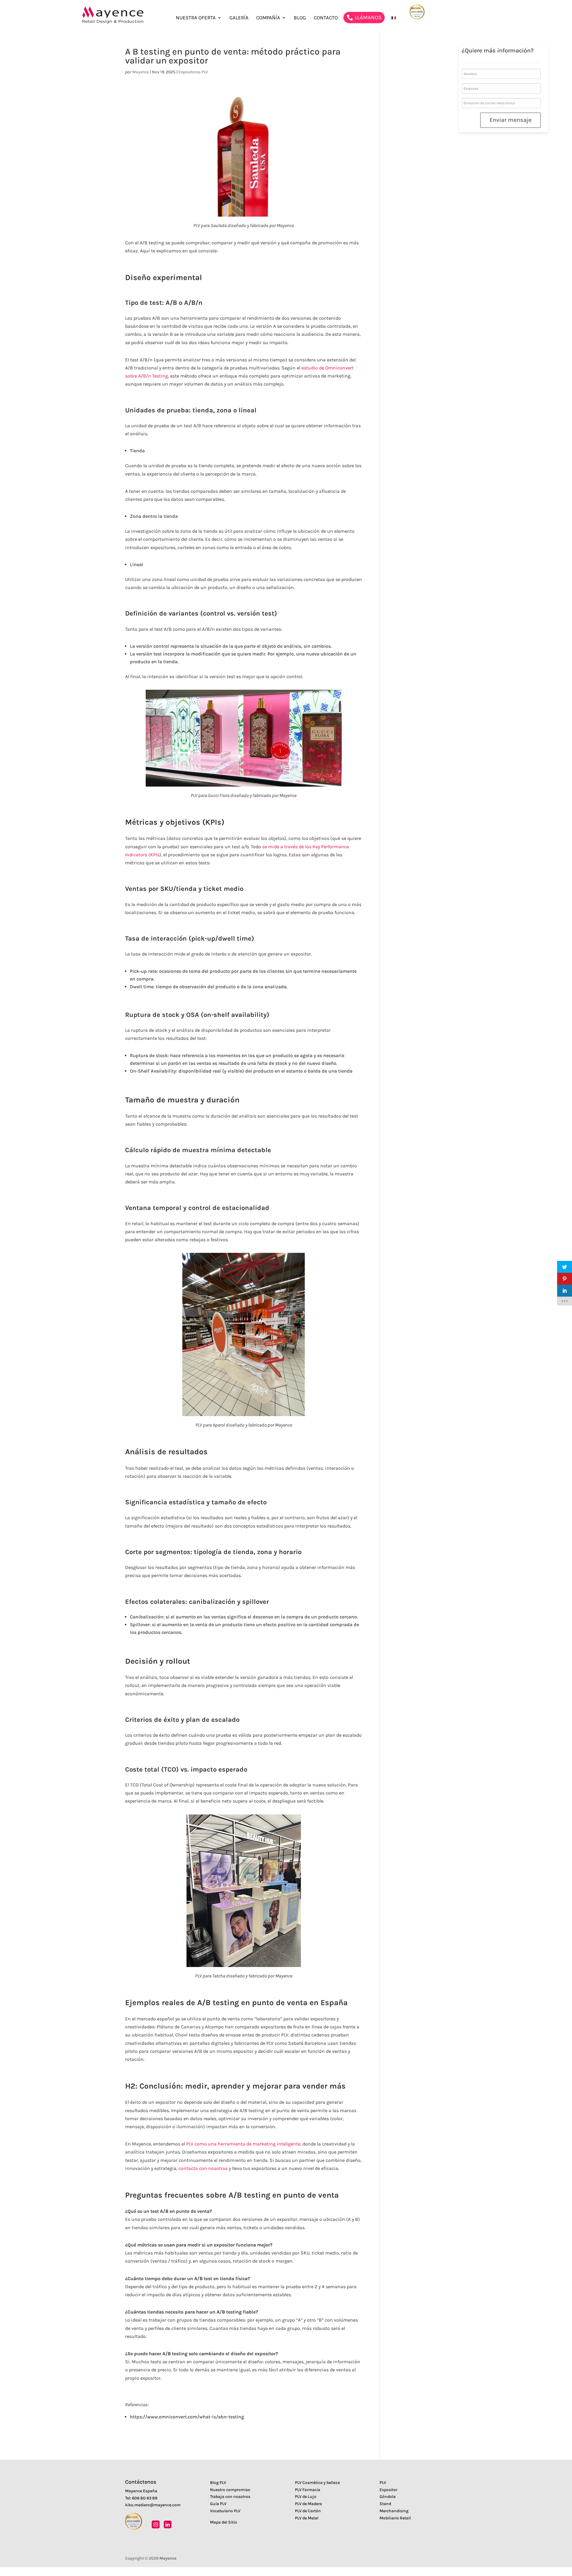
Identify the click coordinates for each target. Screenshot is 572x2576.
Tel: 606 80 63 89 (141, 2498)
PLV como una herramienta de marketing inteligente (243, 2144)
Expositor (388, 2490)
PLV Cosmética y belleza (317, 2483)
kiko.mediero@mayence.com (153, 2505)
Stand (385, 2504)
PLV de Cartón (308, 2511)
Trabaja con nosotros (230, 2497)
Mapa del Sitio (224, 2522)
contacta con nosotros (203, 2168)
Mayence (141, 72)
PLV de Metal (307, 2518)
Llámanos (369, 18)
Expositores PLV (193, 72)
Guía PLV (218, 2504)
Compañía (268, 18)
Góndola (388, 2497)
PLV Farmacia (308, 2490)
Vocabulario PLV (225, 2511)
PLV (383, 2483)
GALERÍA (239, 18)
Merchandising (394, 2511)
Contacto (326, 18)
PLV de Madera (308, 2504)
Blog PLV (218, 2483)
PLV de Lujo (306, 2497)
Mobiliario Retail (395, 2518)
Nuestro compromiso (230, 2490)
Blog (300, 18)
